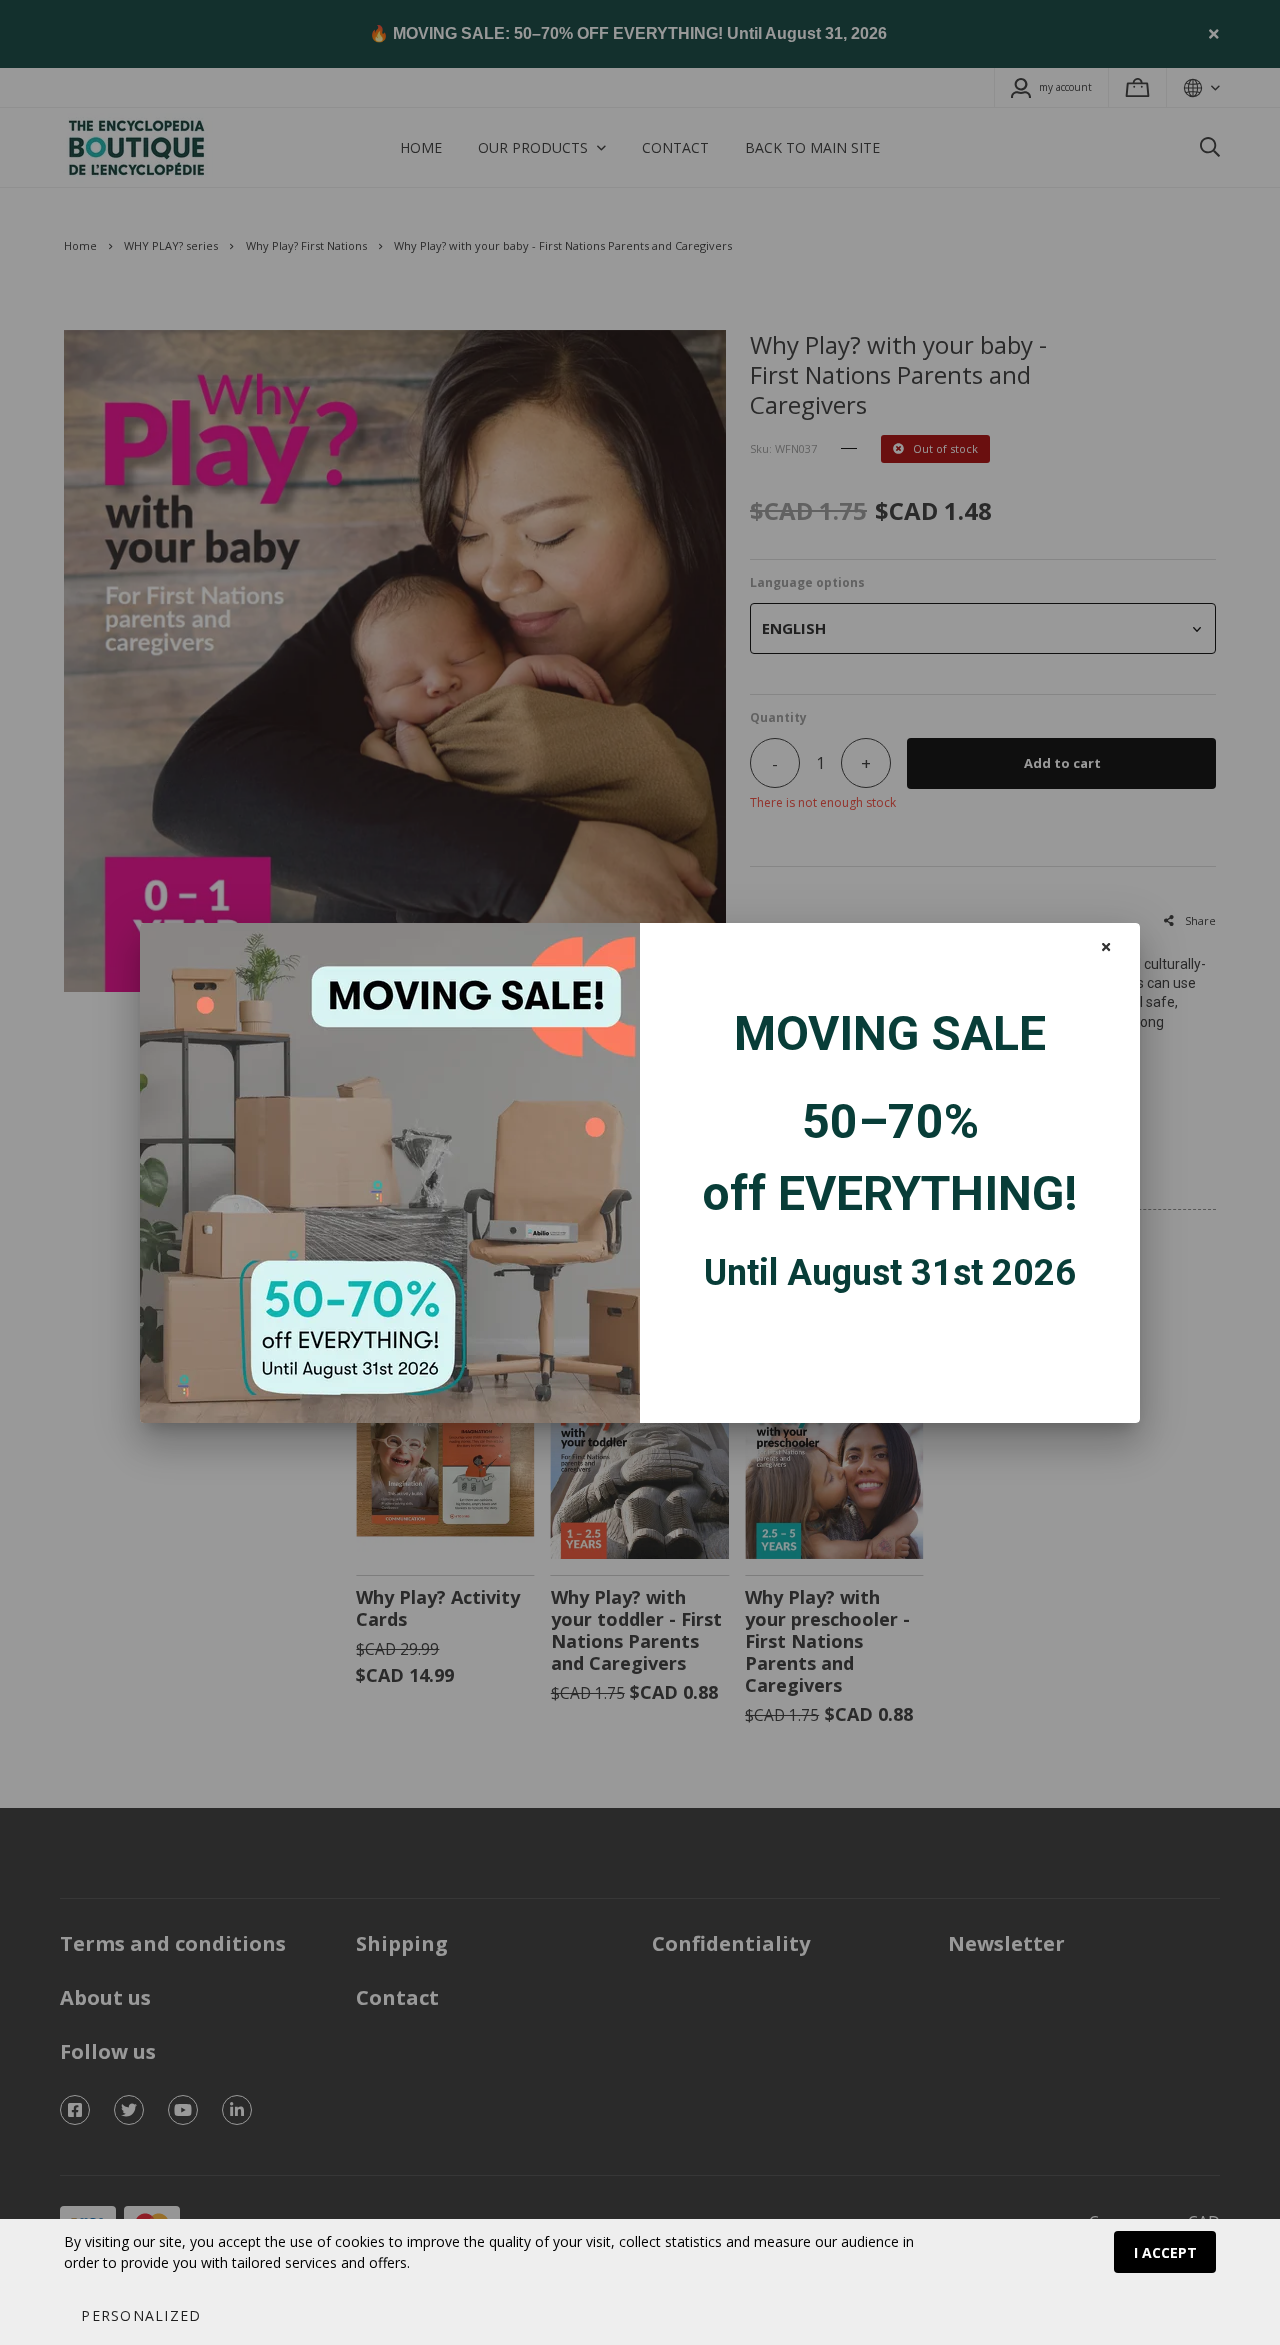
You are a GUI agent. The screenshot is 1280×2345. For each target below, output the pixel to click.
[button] (140, 2315)
